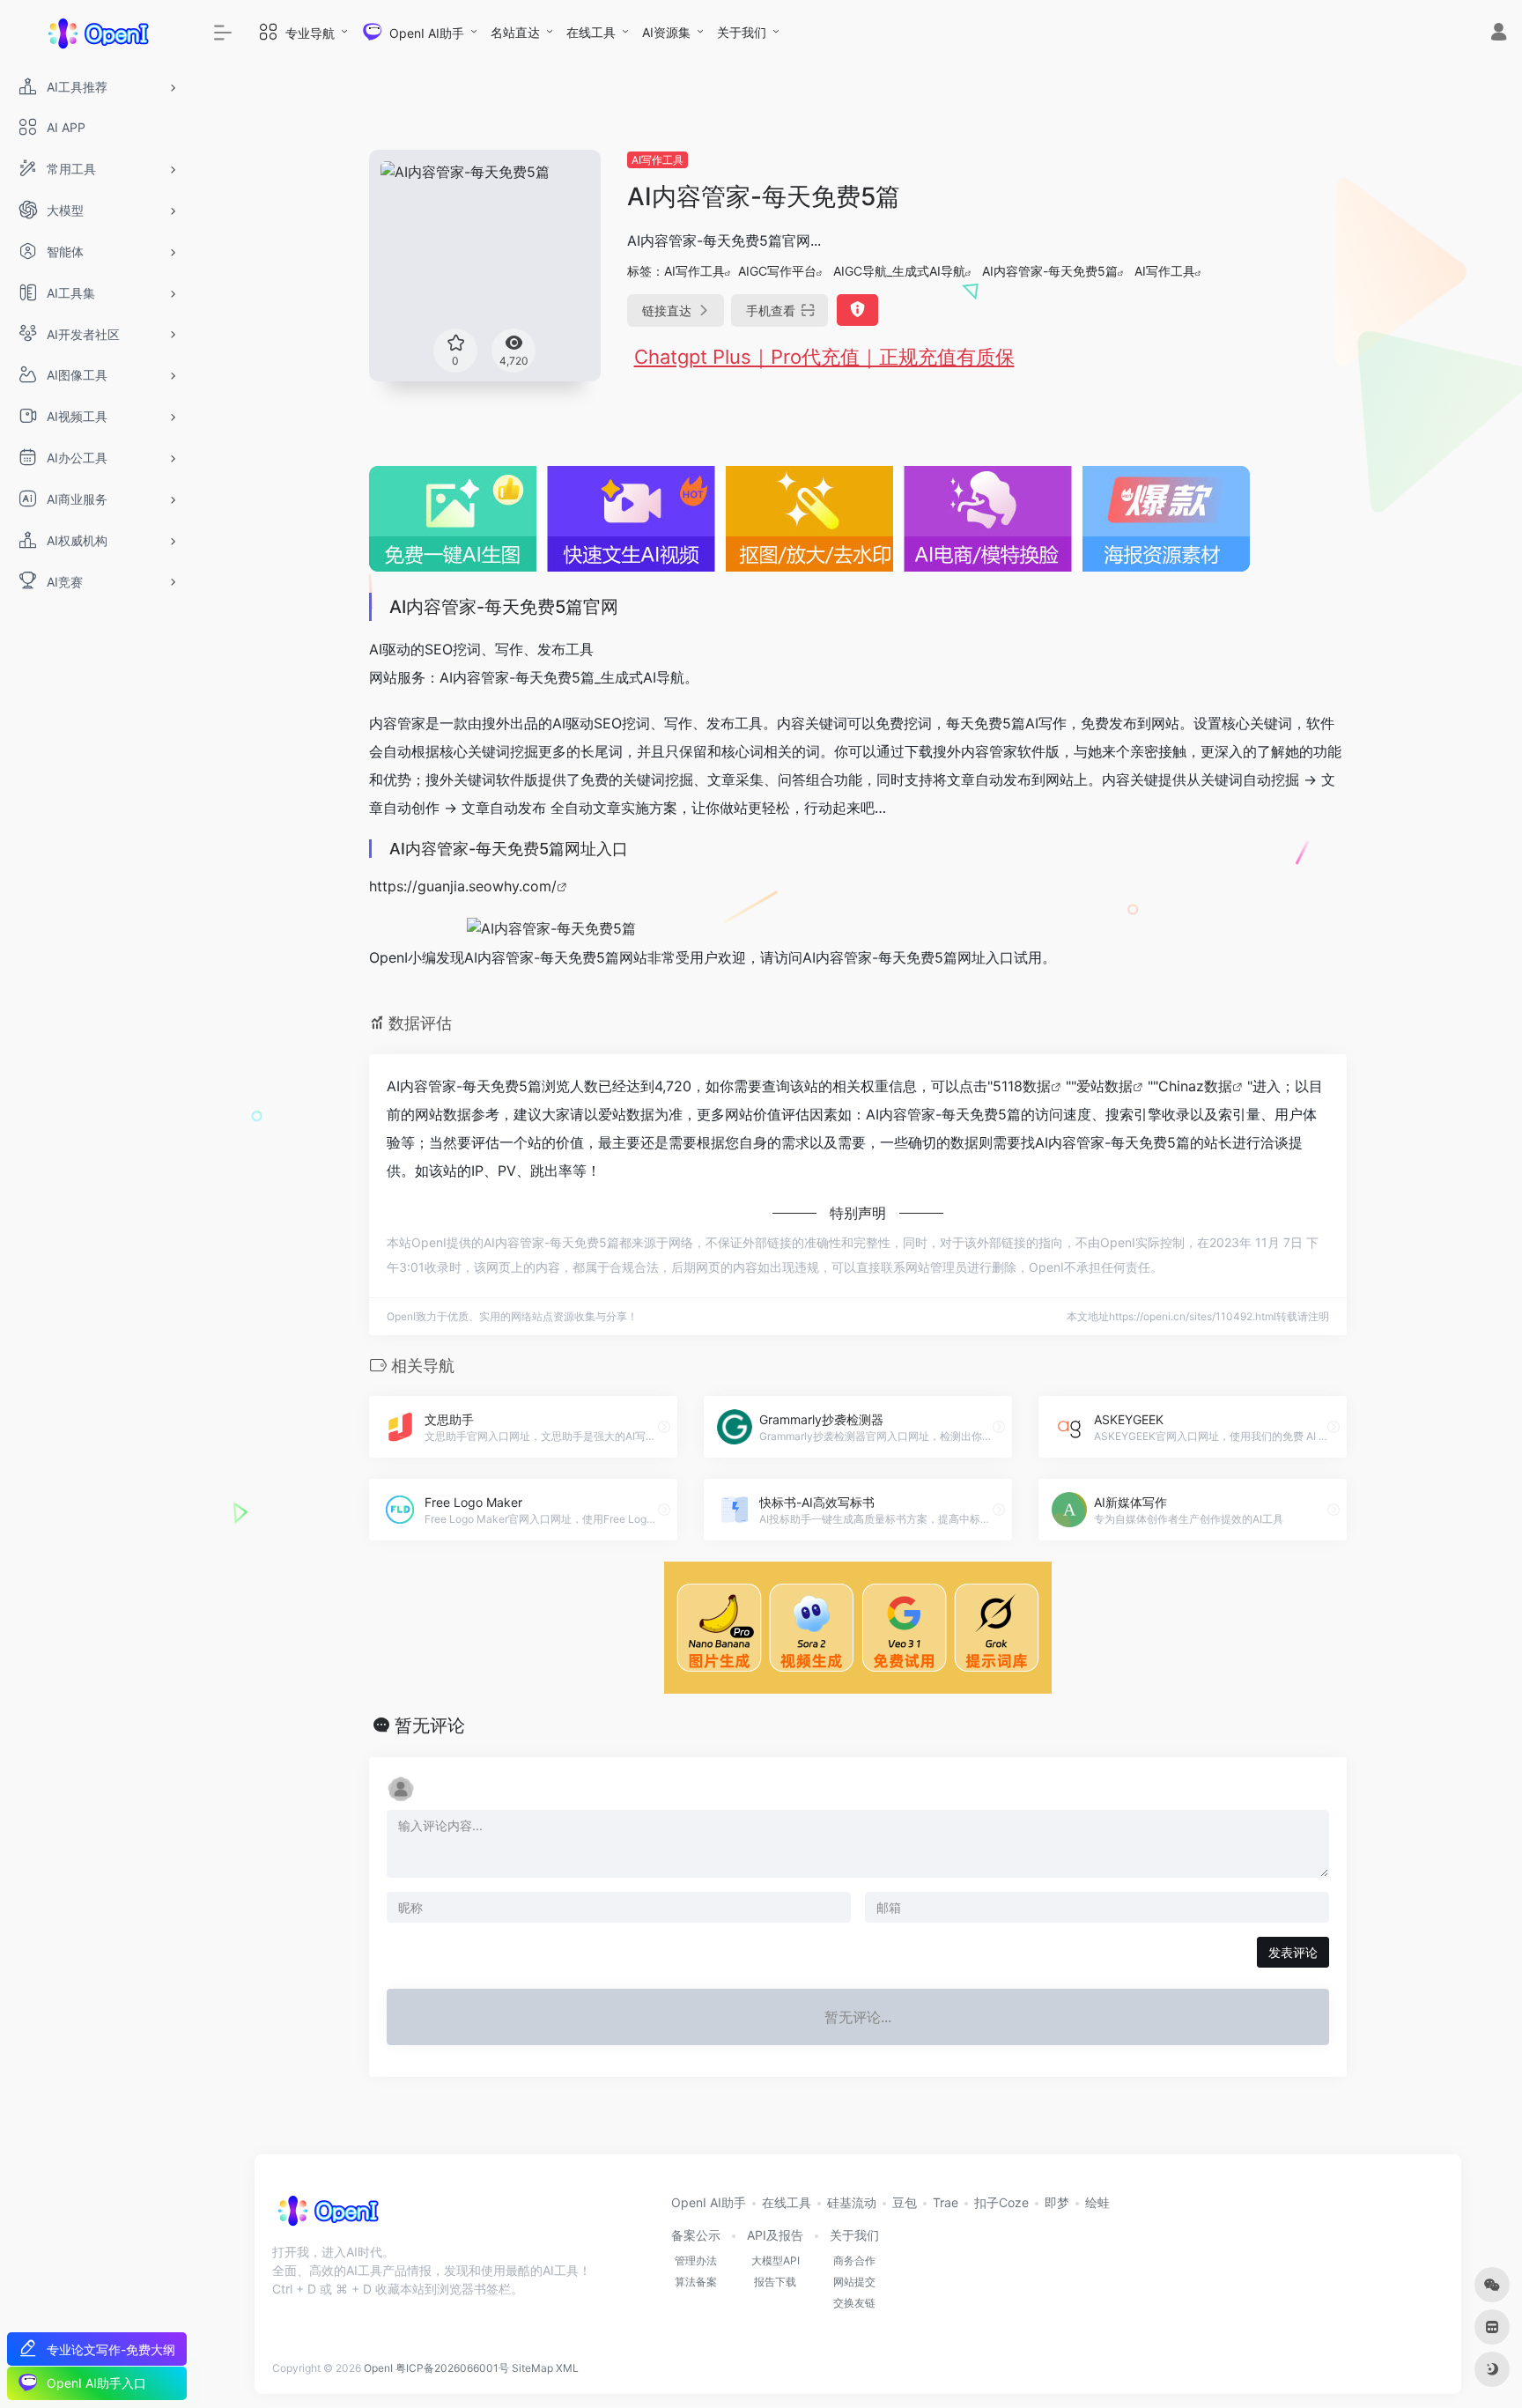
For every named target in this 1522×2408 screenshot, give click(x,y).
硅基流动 (852, 2202)
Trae (946, 2202)
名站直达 (515, 32)
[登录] (1499, 34)
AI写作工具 (658, 160)
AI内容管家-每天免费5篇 (1050, 271)
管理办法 (696, 2260)
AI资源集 (666, 32)
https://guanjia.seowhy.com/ (463, 886)
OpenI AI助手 (709, 2202)
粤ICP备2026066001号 (452, 2368)
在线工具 (591, 32)
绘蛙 (1097, 2202)
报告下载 (775, 2282)
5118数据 (1022, 1086)
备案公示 (696, 2235)
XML (567, 2368)
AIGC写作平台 (777, 271)
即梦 (1057, 2202)
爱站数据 (1105, 1086)
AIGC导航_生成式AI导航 (899, 271)
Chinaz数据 (1195, 1086)
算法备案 (696, 2282)
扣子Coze (1001, 2202)
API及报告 (775, 2235)
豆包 (905, 2202)
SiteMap (532, 2368)
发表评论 (1293, 1952)
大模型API (776, 2260)
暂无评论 (430, 1725)
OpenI (378, 2368)
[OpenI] (327, 2217)
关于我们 (742, 32)
